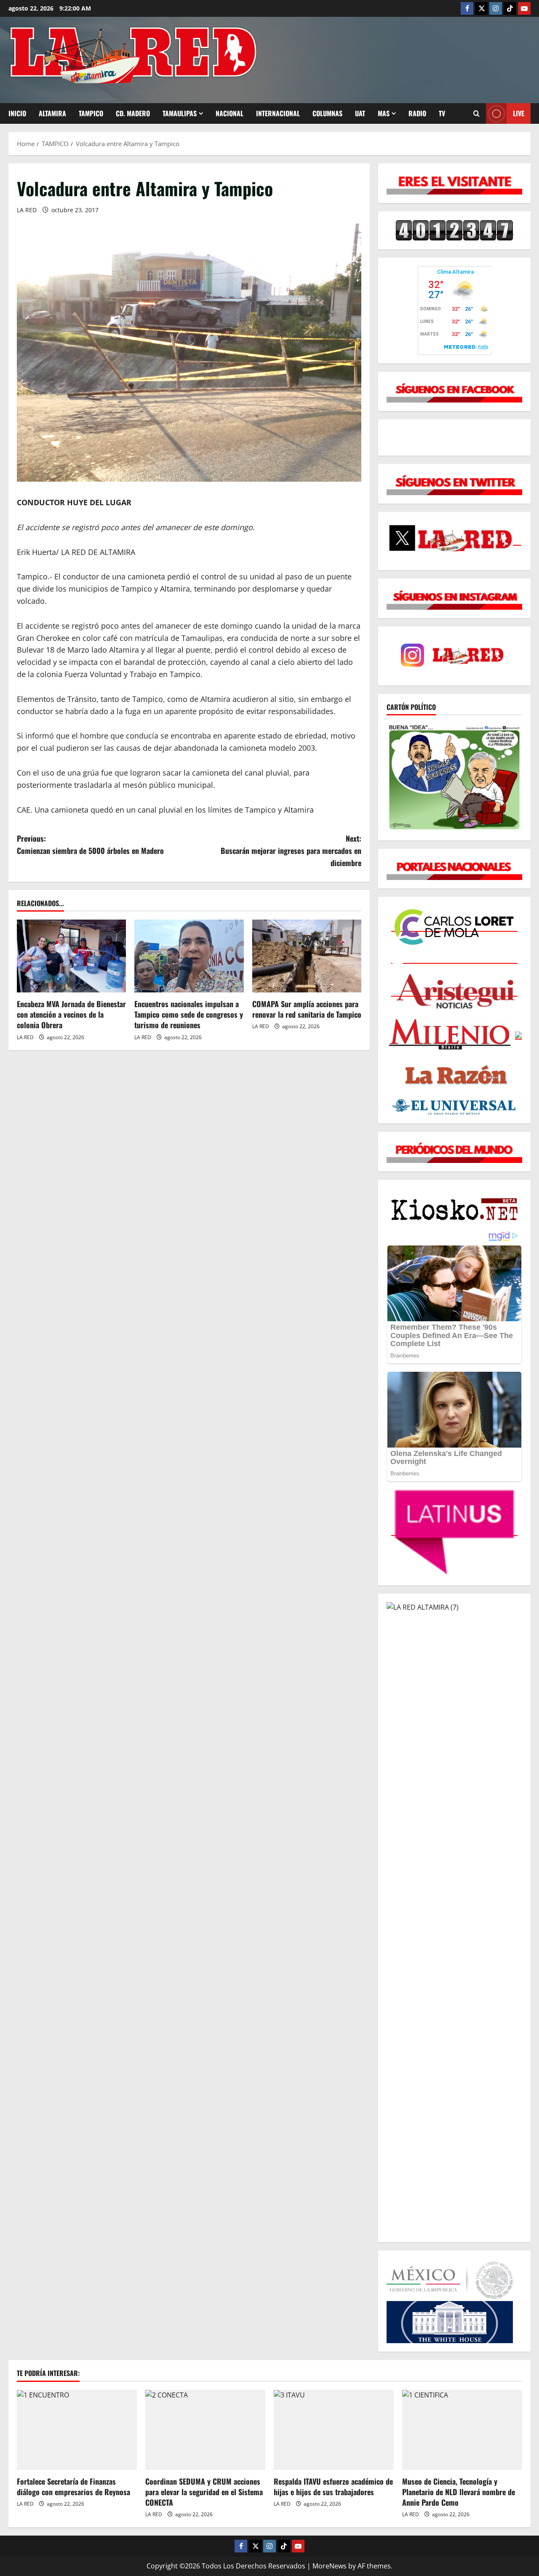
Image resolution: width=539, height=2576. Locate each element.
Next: (291, 851)
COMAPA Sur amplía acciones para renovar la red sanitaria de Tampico (307, 1009)
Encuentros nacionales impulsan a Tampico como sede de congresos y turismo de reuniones (189, 1014)
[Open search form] (476, 113)
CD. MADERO (133, 113)
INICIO (17, 113)
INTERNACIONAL (278, 113)
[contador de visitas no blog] (454, 230)
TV (442, 113)
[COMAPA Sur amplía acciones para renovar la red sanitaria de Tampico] (307, 956)
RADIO (417, 113)
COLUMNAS (327, 113)
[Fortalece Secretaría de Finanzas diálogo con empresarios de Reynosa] (77, 2430)
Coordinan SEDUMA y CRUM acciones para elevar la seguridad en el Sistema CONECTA (204, 2492)
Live (519, 113)
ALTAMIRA (52, 113)
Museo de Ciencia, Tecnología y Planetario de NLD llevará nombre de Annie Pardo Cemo (459, 2492)
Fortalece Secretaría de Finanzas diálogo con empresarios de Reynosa (73, 2487)
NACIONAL (229, 113)
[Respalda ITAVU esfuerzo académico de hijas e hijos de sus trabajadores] (334, 2430)
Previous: (90, 844)
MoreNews (330, 2566)
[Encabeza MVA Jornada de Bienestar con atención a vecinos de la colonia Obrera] (71, 956)
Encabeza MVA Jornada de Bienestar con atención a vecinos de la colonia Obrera (71, 1014)
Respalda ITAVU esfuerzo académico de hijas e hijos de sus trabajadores (333, 2487)
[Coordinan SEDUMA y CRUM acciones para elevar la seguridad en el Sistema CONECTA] (205, 2430)
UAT (360, 113)
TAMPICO (91, 113)
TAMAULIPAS (180, 113)
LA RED (27, 210)
